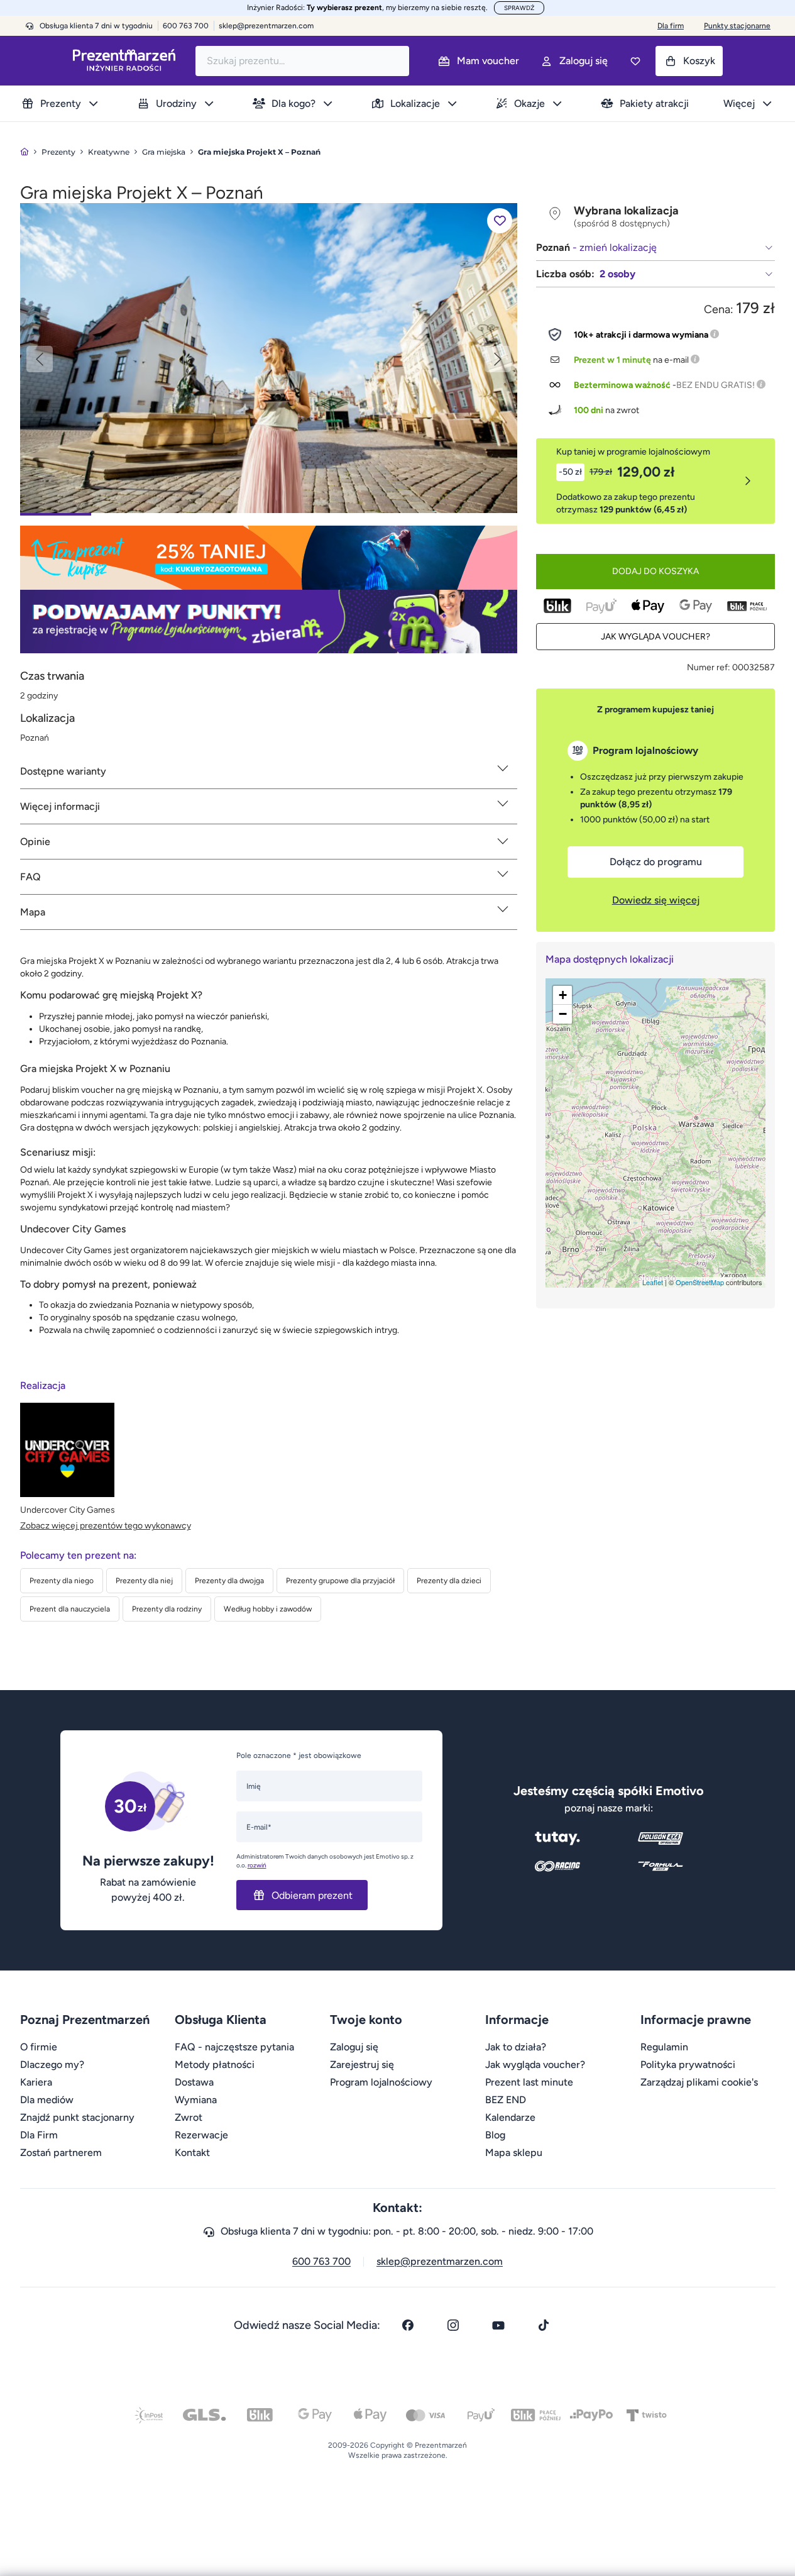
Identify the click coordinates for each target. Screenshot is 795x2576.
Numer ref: (709, 667)
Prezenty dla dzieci (449, 1581)
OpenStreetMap (700, 1282)
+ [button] (563, 995)
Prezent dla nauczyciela (70, 1609)
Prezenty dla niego (62, 1581)
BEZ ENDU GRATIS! (715, 385)
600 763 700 (321, 2261)
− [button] (563, 1014)
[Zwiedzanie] (269, 357)
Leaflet (653, 1282)
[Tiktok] (544, 2325)
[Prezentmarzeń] (124, 61)
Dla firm (671, 26)
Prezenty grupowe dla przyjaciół (340, 1581)
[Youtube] (498, 2325)
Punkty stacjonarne (737, 26)
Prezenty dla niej (144, 1581)
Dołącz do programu (656, 862)
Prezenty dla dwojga (229, 1581)
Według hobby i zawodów (268, 1609)
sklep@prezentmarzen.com (266, 26)
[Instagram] (453, 2325)
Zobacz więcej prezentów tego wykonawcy (106, 1526)
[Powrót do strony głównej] (25, 152)
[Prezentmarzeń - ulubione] (635, 61)
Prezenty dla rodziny (167, 1609)
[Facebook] (408, 2325)
